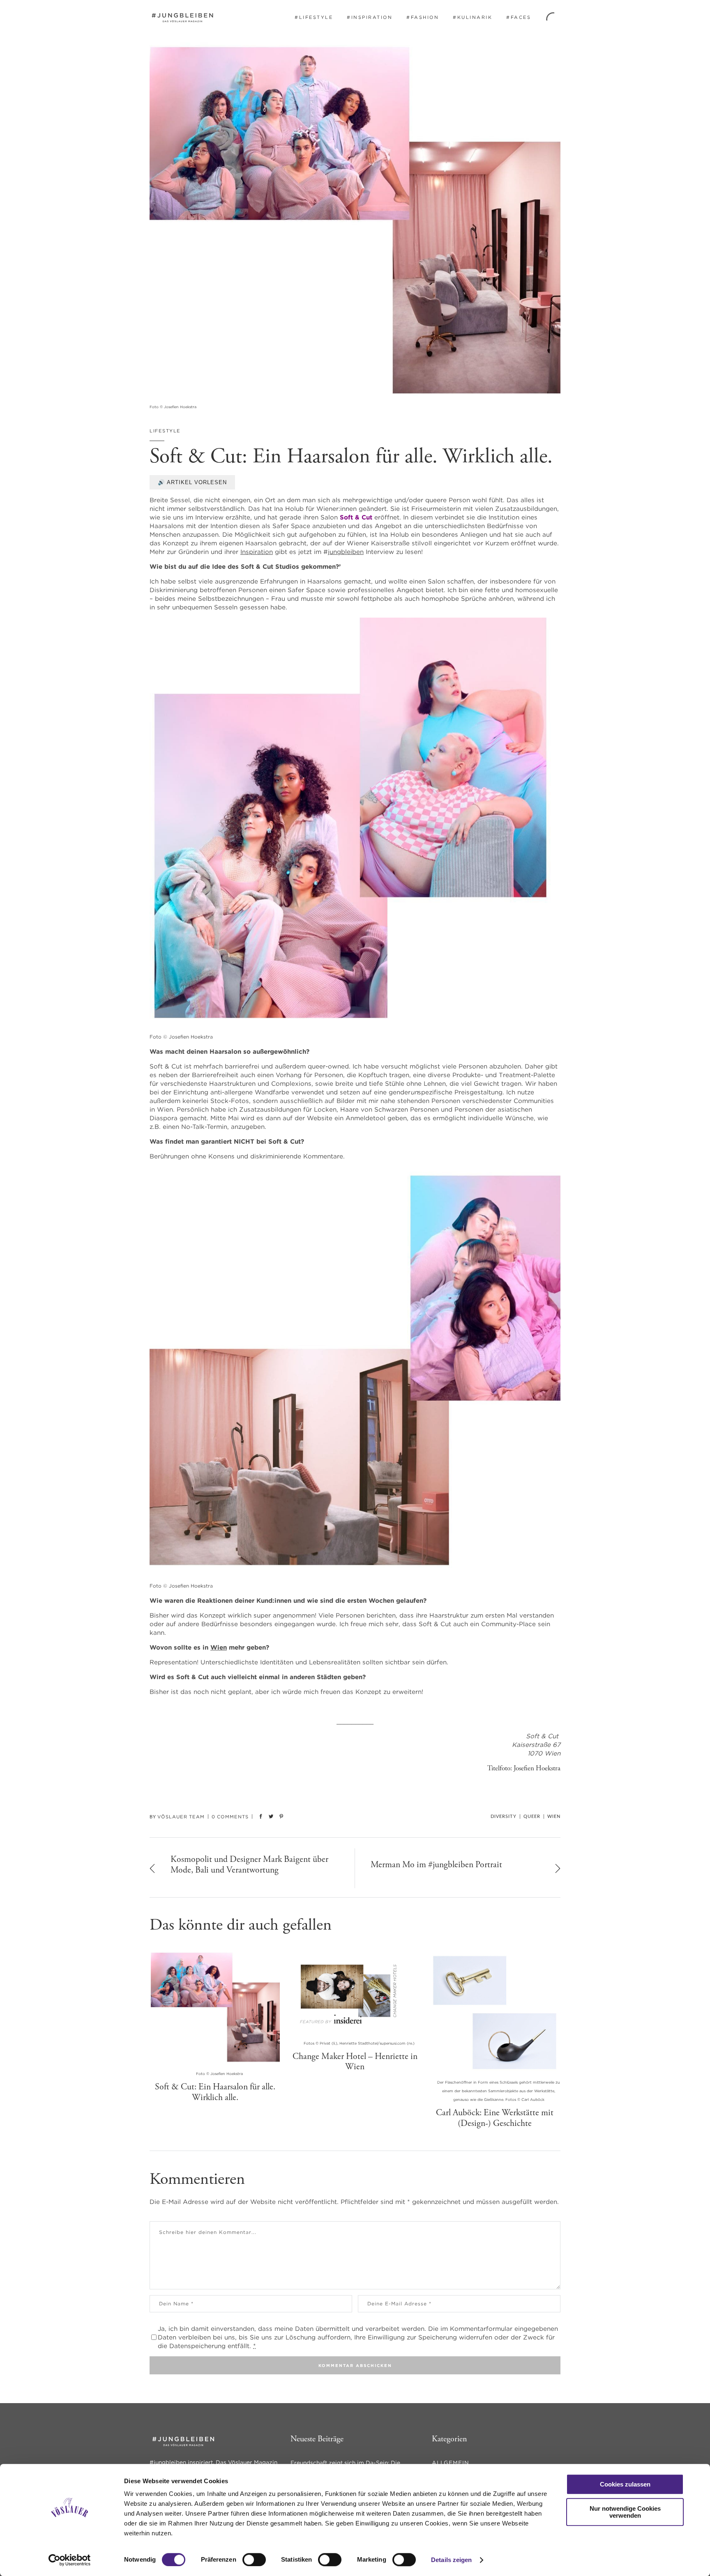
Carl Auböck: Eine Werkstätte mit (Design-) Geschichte (495, 2118)
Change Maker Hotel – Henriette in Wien (355, 2062)
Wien (219, 1647)
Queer (532, 1817)
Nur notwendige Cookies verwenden (625, 2512)
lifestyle (165, 431)
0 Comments (230, 1817)
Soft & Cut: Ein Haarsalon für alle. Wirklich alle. (215, 2092)
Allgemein (451, 2463)
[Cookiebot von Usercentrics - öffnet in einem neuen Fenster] (70, 2560)
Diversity (504, 1817)
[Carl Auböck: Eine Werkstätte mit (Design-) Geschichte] (495, 2011)
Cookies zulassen (625, 2484)
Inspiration (257, 552)
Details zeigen (451, 2560)
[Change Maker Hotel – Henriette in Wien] (355, 1992)
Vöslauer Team (181, 1817)
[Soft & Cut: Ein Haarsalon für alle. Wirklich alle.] (215, 2007)
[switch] (254, 2560)
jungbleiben (346, 552)
